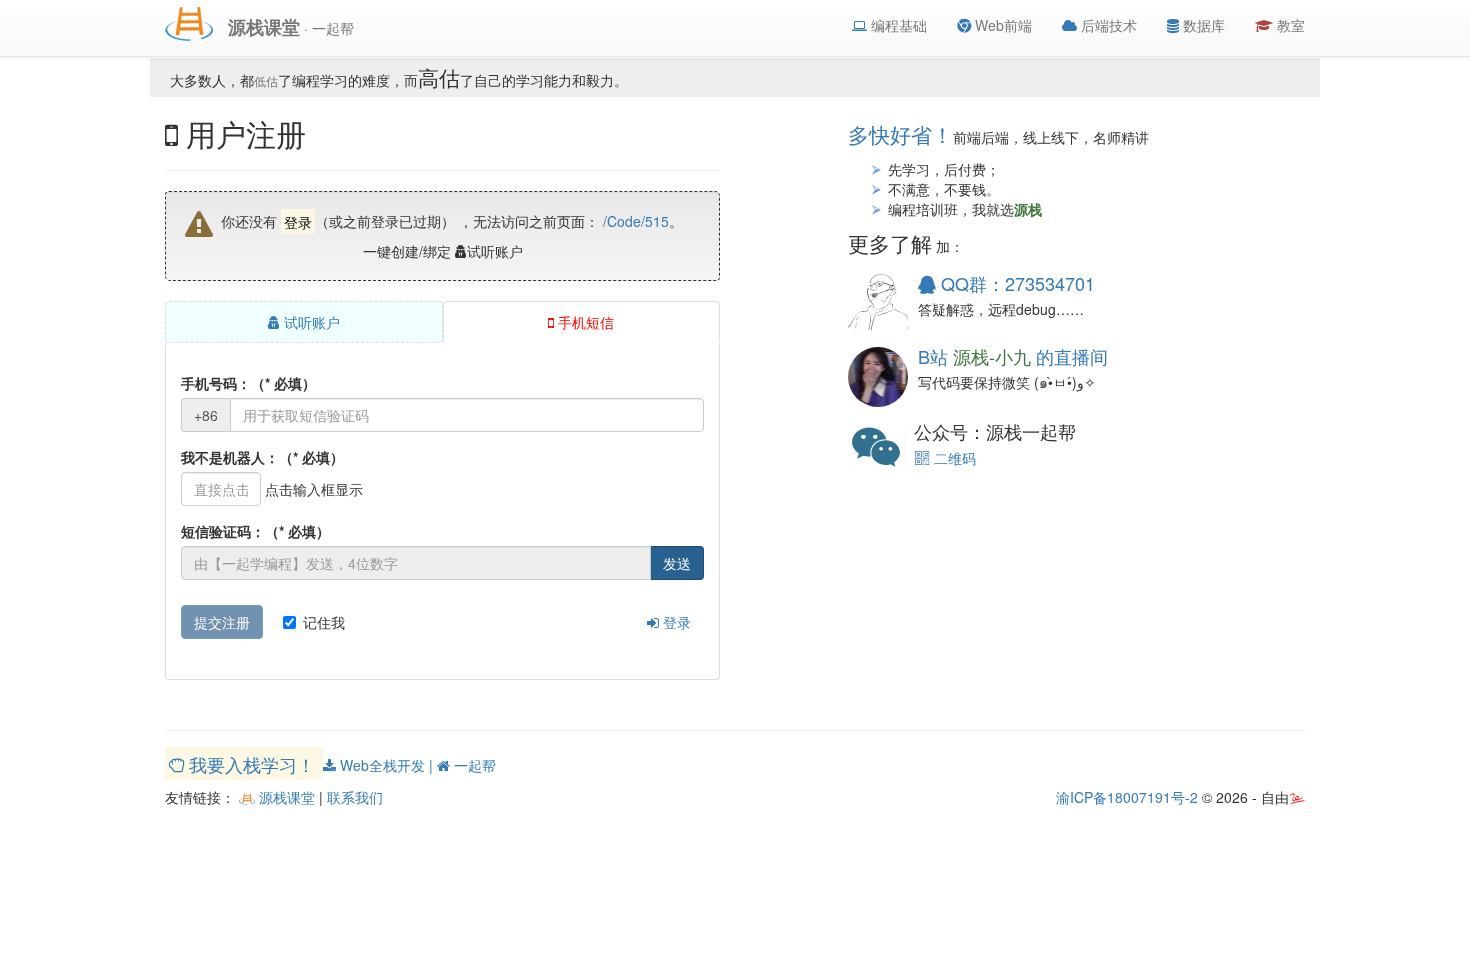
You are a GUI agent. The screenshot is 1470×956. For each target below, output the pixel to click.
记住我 (324, 622)
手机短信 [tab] (584, 322)
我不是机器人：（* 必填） (262, 457)
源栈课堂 (285, 797)
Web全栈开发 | (386, 765)
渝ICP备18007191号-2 (1127, 797)
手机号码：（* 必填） (248, 383)
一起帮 (473, 765)
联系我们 (355, 797)
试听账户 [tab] (310, 322)
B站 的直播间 (1013, 356)
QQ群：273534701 (1015, 283)
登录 (675, 622)
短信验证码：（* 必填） (255, 531)
